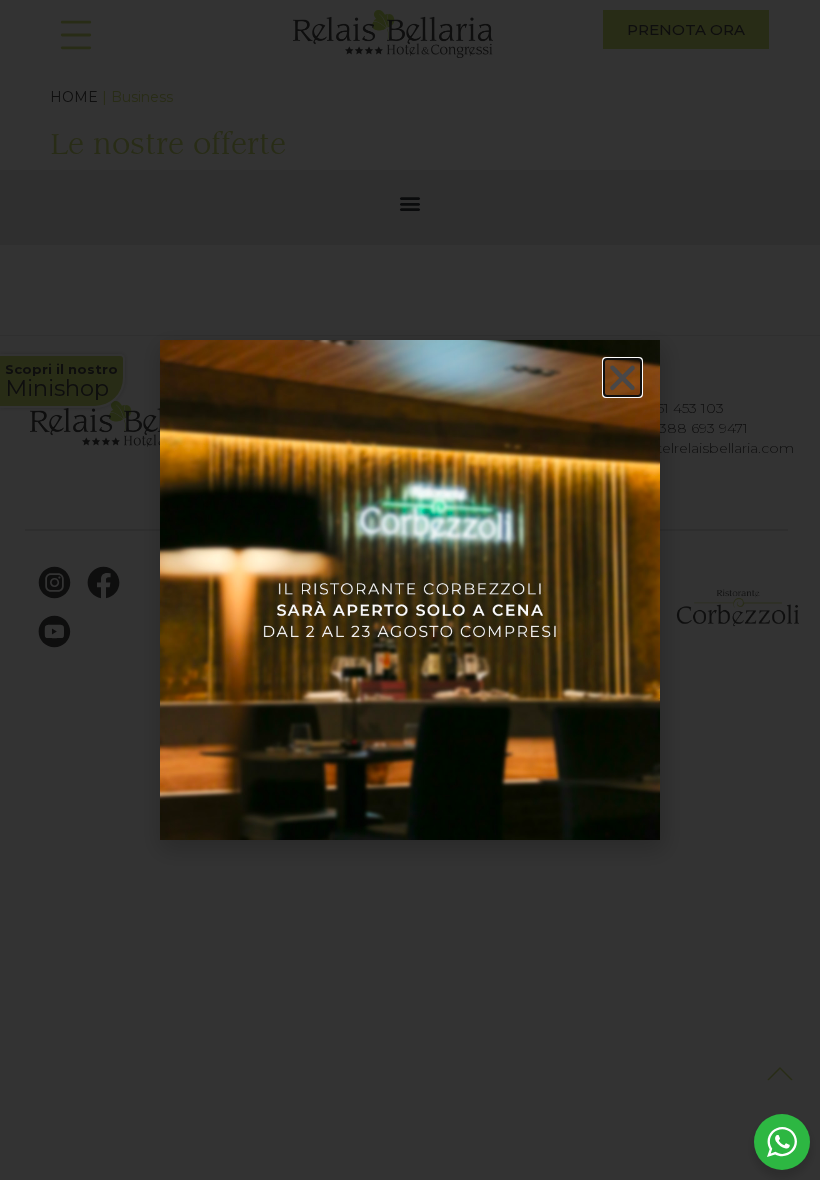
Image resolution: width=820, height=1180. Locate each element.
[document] (410, 590)
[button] (622, 377)
